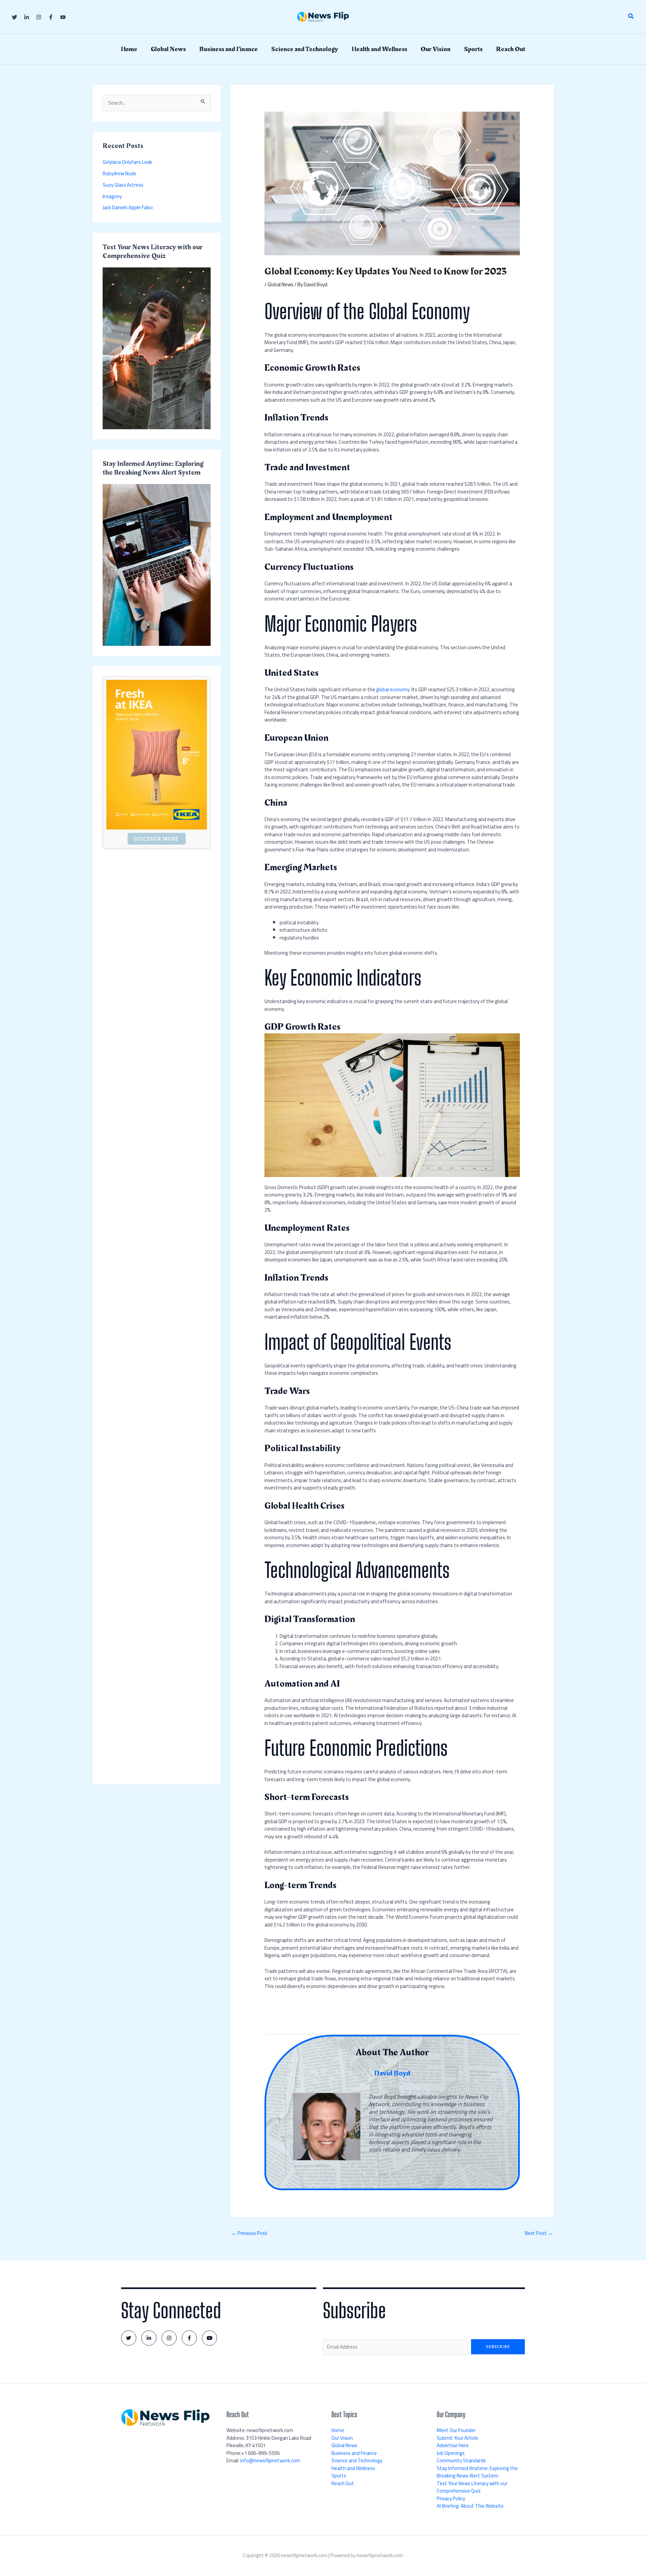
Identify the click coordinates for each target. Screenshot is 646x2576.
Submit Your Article (457, 2438)
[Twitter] (14, 17)
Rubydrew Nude (119, 173)
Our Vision (342, 2438)
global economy (393, 689)
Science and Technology (357, 2460)
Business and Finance (354, 2453)
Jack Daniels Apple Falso (128, 207)
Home (338, 2430)
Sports (339, 2476)
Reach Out (343, 2483)
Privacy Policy (451, 2498)
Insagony (112, 196)
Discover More (157, 839)
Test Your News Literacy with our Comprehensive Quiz (472, 2487)
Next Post (539, 2233)
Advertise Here (453, 2445)
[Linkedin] (27, 17)
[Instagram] (39, 17)
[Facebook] (51, 17)
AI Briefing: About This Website (470, 2506)
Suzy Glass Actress (123, 185)
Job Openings (451, 2453)
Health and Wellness (353, 2468)
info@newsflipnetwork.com (270, 2460)
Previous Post (249, 2233)
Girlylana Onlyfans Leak (127, 162)
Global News (280, 284)
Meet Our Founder (456, 2430)
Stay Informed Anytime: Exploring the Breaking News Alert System (477, 2472)
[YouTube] (63, 17)
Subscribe (498, 2347)
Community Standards (461, 2460)
